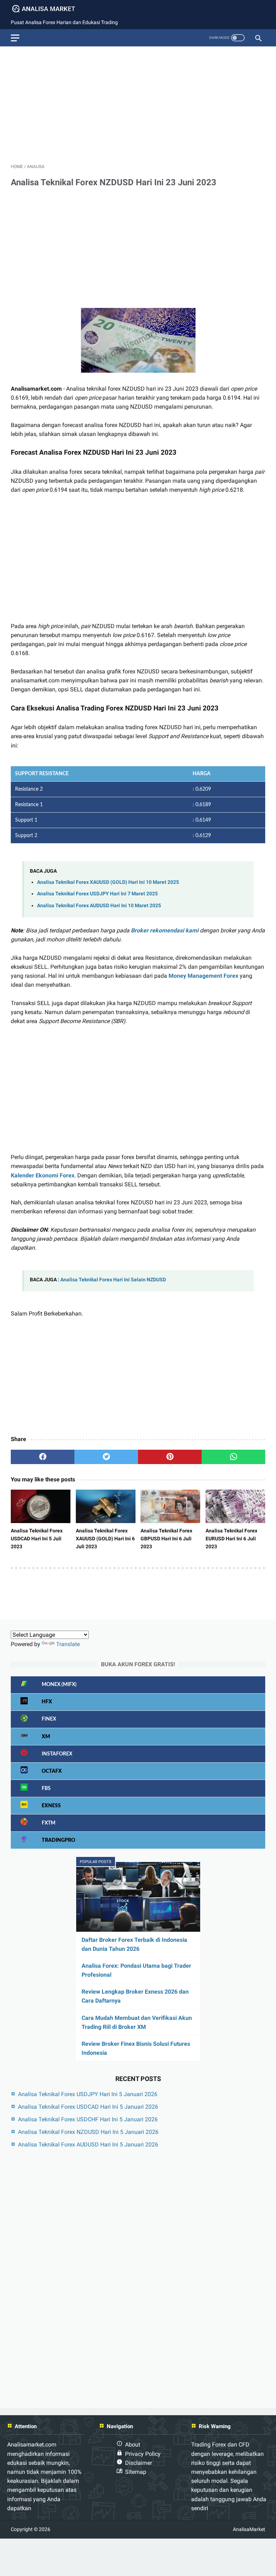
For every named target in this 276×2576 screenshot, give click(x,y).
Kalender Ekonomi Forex (43, 1175)
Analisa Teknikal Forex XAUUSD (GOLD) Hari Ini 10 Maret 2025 (108, 882)
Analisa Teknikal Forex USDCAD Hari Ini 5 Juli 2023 (37, 1539)
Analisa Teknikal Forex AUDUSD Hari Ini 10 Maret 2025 (99, 906)
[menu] (15, 38)
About (133, 2445)
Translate (68, 1644)
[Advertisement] (138, 102)
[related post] (41, 1507)
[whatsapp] (233, 1457)
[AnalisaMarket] (48, 9)
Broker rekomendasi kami (165, 930)
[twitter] (106, 1457)
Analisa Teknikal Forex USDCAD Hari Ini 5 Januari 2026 (88, 2107)
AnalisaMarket (249, 2529)
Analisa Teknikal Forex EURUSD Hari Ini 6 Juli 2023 (231, 1539)
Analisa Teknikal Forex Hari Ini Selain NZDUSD (113, 1280)
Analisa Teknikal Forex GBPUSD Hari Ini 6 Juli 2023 (166, 1539)
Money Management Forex (203, 976)
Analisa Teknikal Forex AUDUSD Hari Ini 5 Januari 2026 (88, 2145)
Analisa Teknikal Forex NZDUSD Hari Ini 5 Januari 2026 (88, 2132)
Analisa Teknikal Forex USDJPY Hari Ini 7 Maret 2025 (97, 894)
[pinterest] (170, 1457)
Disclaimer (139, 2463)
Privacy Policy (143, 2454)
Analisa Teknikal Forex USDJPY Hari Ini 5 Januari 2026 (88, 2094)
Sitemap (136, 2472)
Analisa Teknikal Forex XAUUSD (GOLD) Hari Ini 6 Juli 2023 (105, 1539)
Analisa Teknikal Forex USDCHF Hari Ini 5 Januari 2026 (88, 2119)
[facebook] (43, 1457)
